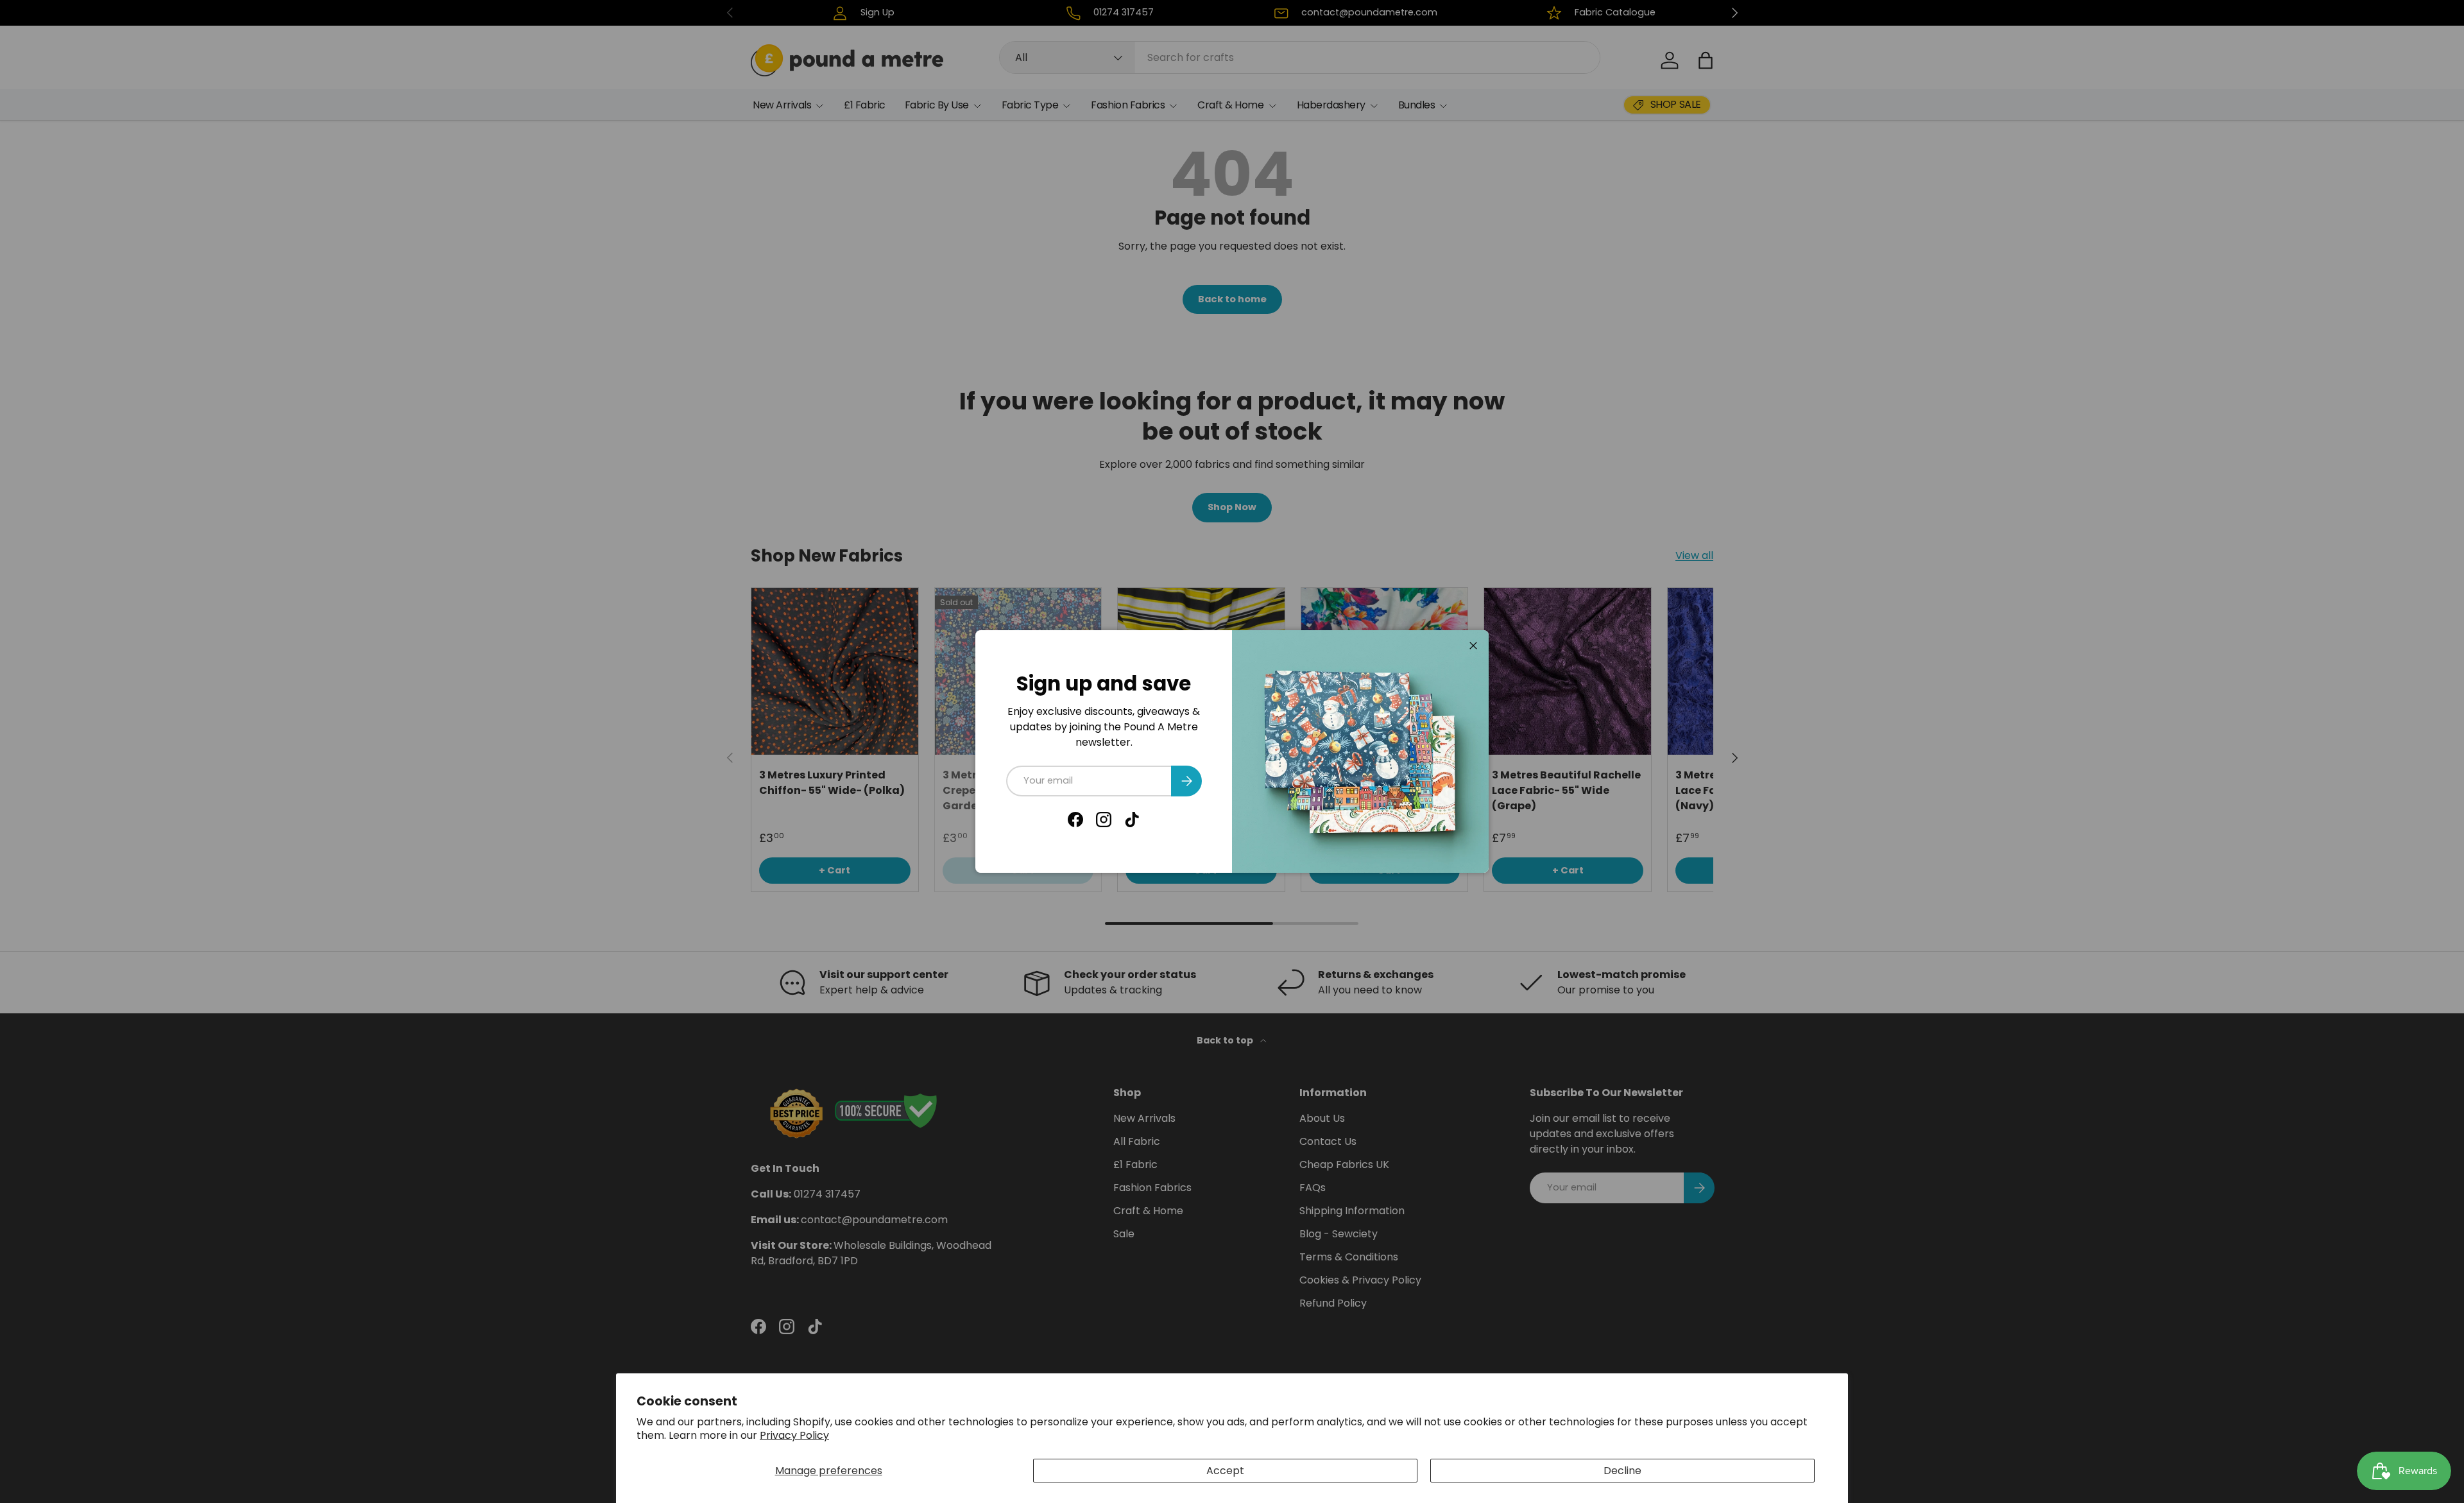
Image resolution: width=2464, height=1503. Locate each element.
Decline (1622, 1471)
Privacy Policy (794, 1435)
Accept (1225, 1471)
